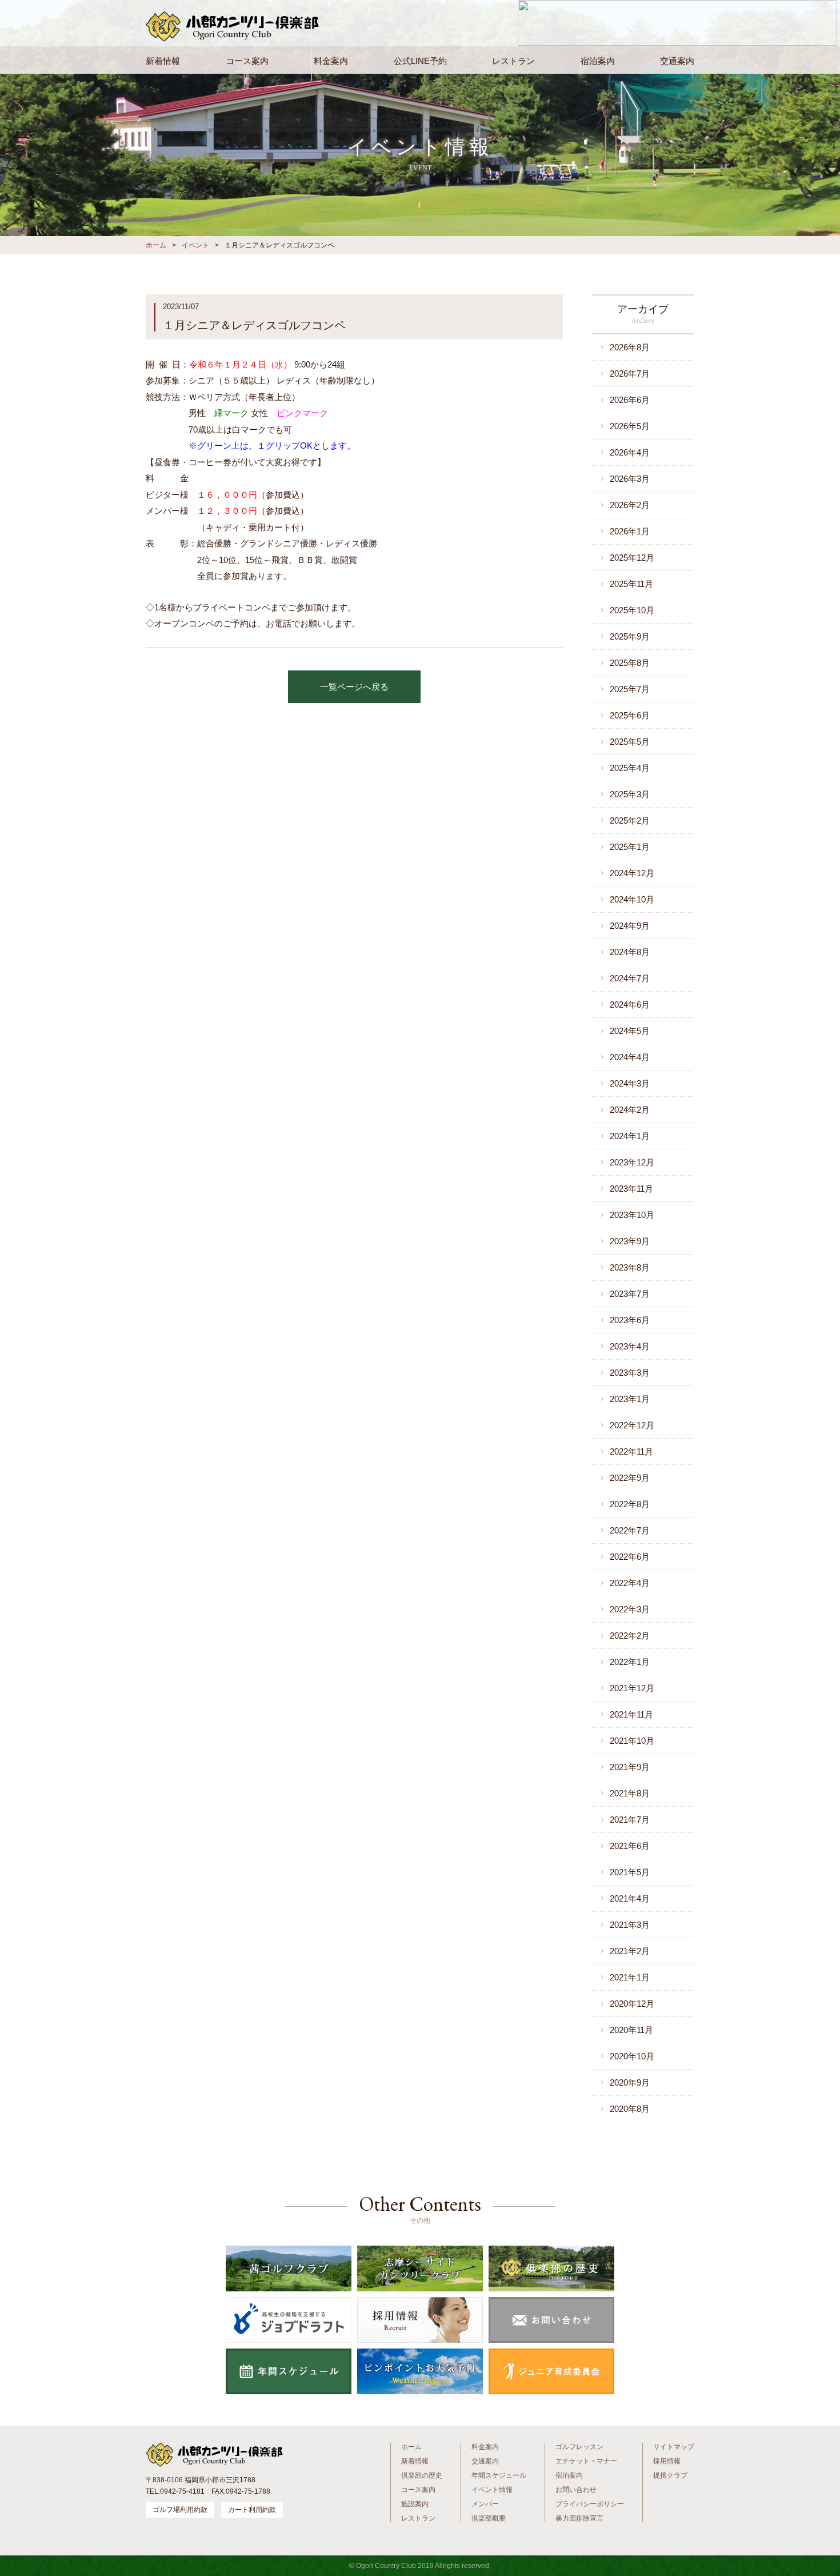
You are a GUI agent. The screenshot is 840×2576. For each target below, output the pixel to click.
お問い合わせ (576, 2490)
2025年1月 (630, 847)
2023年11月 (631, 1189)
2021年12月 (632, 1688)
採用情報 (667, 2461)
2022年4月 (630, 1583)
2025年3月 (630, 794)
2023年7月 (630, 1294)
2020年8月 (630, 2109)
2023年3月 (630, 1373)
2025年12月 (632, 558)
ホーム (156, 245)
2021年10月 (632, 1741)
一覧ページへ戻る (354, 687)
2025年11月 (631, 584)
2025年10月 (632, 610)
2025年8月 (630, 663)
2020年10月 (632, 2056)
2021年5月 (630, 1872)
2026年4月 (630, 452)
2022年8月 (630, 1504)
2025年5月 (630, 742)
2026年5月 (630, 426)
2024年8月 (630, 952)
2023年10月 (632, 1215)
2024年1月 (630, 1136)
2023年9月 (630, 1241)
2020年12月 (632, 2004)
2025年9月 (630, 636)
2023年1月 (630, 1399)
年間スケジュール (499, 2475)
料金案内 (331, 61)
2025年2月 (630, 820)
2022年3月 (630, 1609)
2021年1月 (630, 1977)
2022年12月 (632, 1425)
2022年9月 (630, 1478)
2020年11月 (631, 2030)
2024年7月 (630, 978)
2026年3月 (630, 479)
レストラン (513, 61)
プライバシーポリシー (590, 2504)
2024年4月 (630, 1057)
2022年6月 (630, 1557)
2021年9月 (630, 1767)
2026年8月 (630, 347)
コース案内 (247, 61)
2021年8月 (630, 1793)
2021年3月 (630, 1925)
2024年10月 (632, 899)
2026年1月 (630, 531)
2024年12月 (632, 873)
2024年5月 (630, 1031)
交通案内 (677, 61)
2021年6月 (630, 1846)
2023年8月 (630, 1267)
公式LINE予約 (420, 61)
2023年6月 (630, 1320)
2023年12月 (632, 1162)
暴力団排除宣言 (579, 2518)
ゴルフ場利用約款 (180, 2510)
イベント (195, 245)
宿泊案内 (598, 61)
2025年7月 (630, 689)
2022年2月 (630, 1636)
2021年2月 (630, 1951)
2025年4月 (630, 768)
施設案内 (415, 2504)
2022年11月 (631, 1451)
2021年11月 (631, 1714)
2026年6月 (630, 400)
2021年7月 (630, 1820)
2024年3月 (630, 1083)
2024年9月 (630, 926)
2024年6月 (630, 1005)
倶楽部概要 (489, 2518)
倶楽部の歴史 (422, 2475)
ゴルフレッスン (579, 2447)
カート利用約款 (252, 2510)
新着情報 (163, 61)
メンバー (485, 2504)
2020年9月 (630, 2082)
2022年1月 (630, 1662)
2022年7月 (630, 1530)
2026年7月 (630, 374)
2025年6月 (630, 715)
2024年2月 (630, 1110)
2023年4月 (630, 1346)
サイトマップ (674, 2447)
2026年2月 (630, 505)
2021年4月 (630, 1898)
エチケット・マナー (586, 2461)
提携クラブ (670, 2475)
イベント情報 (492, 2490)
